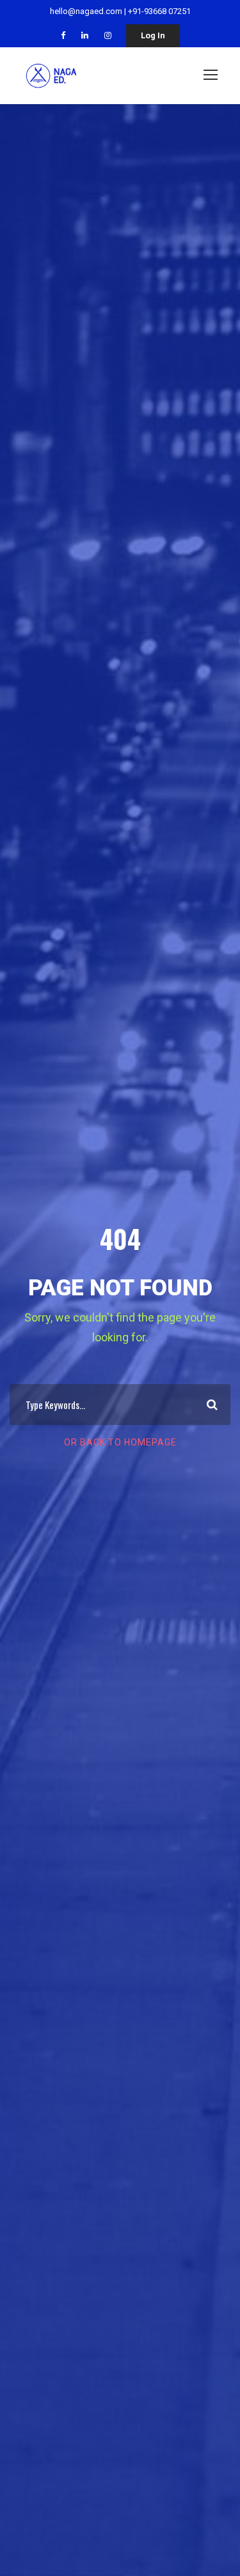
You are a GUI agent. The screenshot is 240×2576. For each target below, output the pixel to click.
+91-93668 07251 (159, 11)
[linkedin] (85, 35)
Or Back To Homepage (120, 1442)
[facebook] (63, 35)
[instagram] (108, 35)
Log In (153, 35)
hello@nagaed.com (86, 11)
